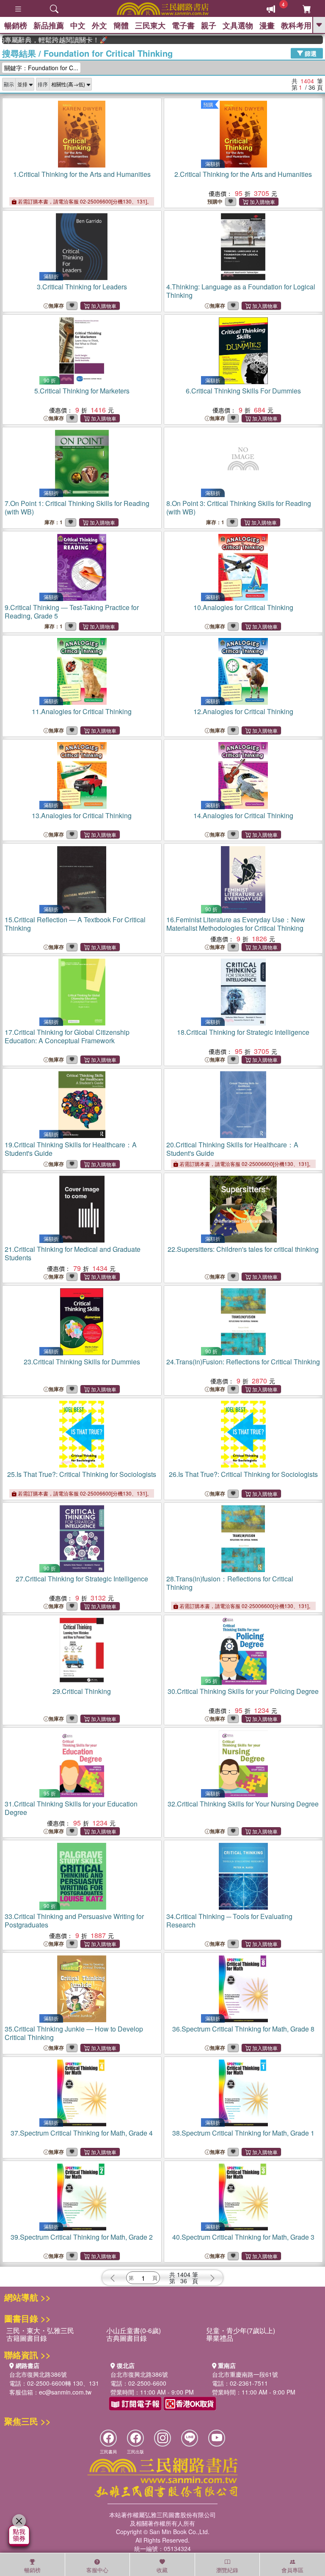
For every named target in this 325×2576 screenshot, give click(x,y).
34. (229, 1920)
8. (239, 507)
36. (243, 2029)
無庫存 (56, 306)
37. (82, 2133)
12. (243, 711)
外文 (99, 25)
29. (82, 1691)
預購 (208, 104)
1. (82, 174)
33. (74, 1920)
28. (230, 1583)
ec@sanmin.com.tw (65, 2392)
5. (82, 391)
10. (243, 607)
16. (236, 924)
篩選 (310, 53)
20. (232, 1149)
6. (243, 391)
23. (82, 1362)
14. (243, 815)
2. (243, 174)
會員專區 (292, 2570)
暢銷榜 (16, 25)
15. (75, 924)
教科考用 (296, 25)
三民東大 (150, 25)
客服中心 (97, 2570)
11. (82, 711)
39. (82, 2237)
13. (82, 815)
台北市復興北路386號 (38, 2374)
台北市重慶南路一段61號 (245, 2374)
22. (243, 1249)
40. (243, 2237)
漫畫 (267, 25)
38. (243, 2133)
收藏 (162, 2570)
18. (243, 1032)
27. (82, 1579)
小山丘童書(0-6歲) (134, 2330)
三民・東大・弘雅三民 (40, 2330)
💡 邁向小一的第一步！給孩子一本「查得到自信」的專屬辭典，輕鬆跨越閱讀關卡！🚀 (36, 40)
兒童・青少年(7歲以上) (241, 2330)
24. (243, 1362)
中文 (78, 25)
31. (71, 1808)
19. (71, 1149)
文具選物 (238, 25)
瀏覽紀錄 (227, 2570)
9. (72, 612)
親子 (209, 25)
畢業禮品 (220, 2338)
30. (243, 1691)
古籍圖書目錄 (27, 2338)
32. (243, 1804)
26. (243, 1474)
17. (67, 1036)
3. (82, 287)
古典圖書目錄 (127, 2338)
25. (82, 1474)
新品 (49, 25)
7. (77, 507)
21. (73, 1253)
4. (241, 291)
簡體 (121, 25)
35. (74, 2033)
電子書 (183, 25)
